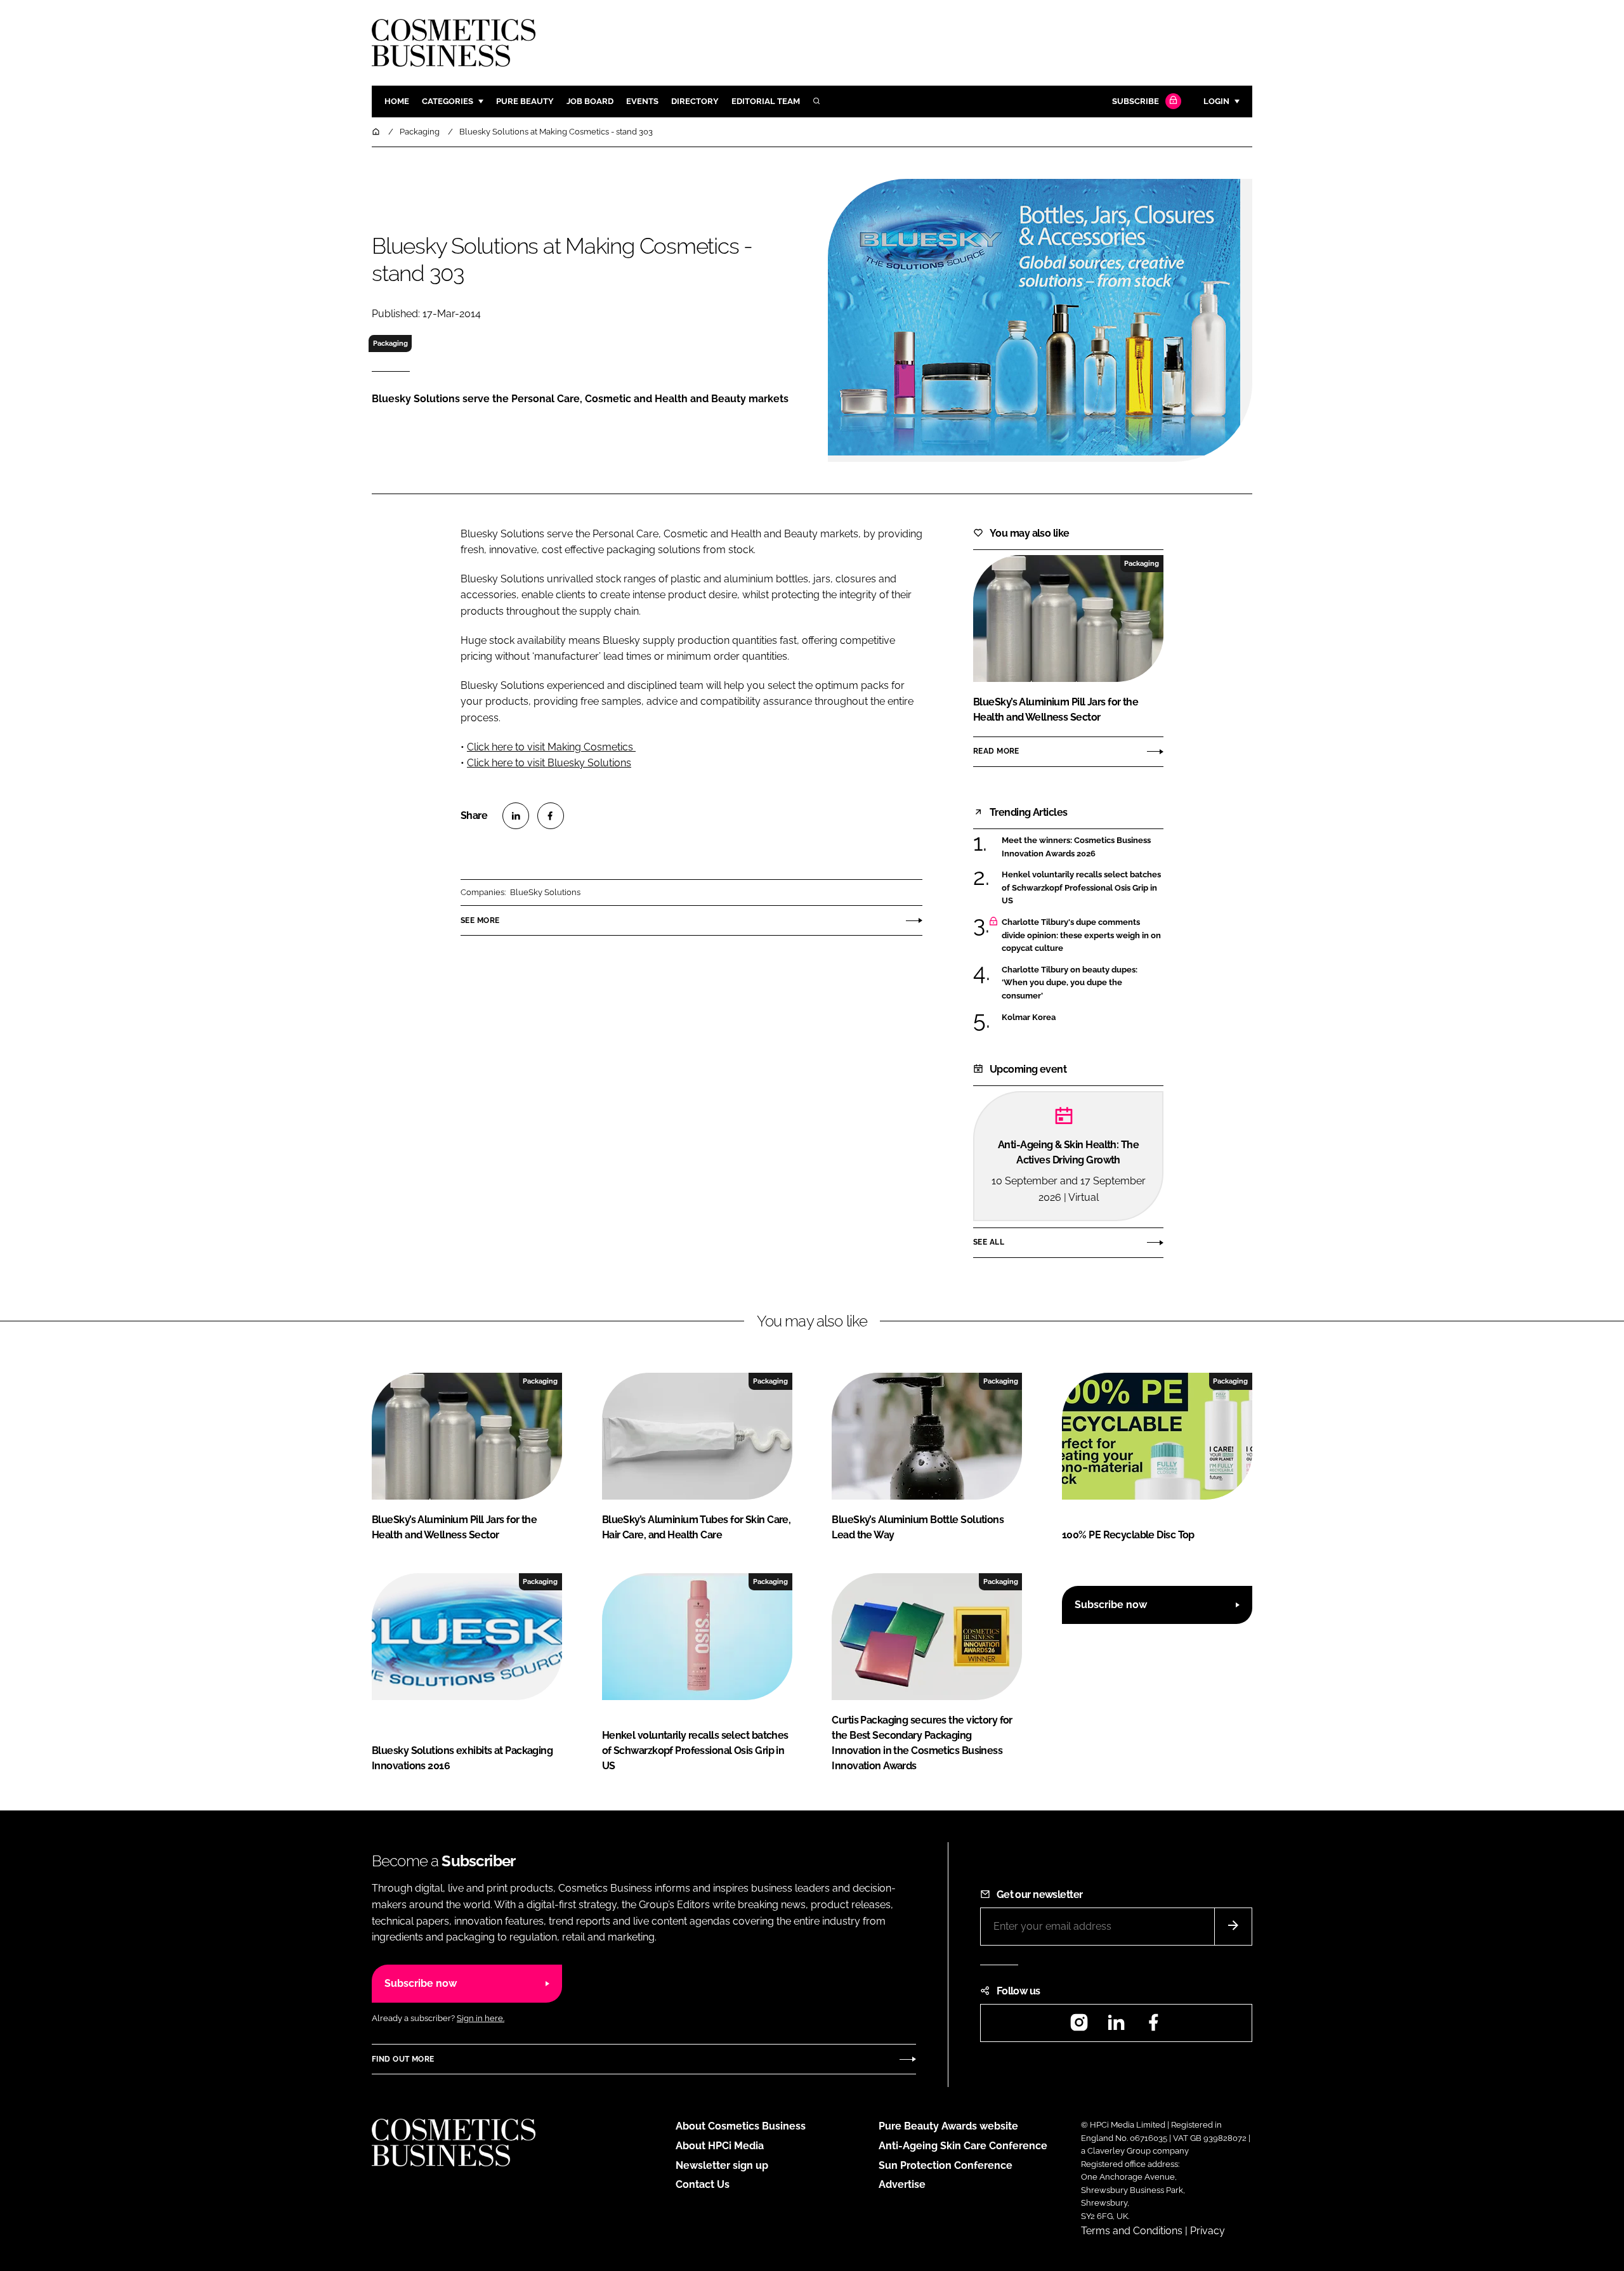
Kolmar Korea (1083, 1018)
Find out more (403, 2059)
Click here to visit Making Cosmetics (551, 747)
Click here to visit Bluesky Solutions (549, 763)
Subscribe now (1111, 1605)
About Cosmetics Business (741, 2126)
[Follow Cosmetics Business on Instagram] (1079, 2026)
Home (397, 101)
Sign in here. (481, 2018)
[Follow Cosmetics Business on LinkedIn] (1116, 2026)
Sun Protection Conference (946, 2165)
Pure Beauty (525, 101)
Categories (448, 101)
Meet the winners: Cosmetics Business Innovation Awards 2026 (1083, 847)
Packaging (390, 343)
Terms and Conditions (1132, 2231)
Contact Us (703, 2184)
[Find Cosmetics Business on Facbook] (1153, 2026)
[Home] (377, 132)
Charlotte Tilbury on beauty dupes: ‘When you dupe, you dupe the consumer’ (1083, 983)
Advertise (902, 2184)
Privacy (1208, 2231)
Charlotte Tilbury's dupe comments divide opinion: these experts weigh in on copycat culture (1083, 935)
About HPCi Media (720, 2146)
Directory (695, 101)
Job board (590, 101)
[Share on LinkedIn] (516, 816)
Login (1216, 101)
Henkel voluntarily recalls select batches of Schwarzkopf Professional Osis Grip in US (1083, 888)
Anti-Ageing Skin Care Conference (963, 2146)
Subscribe (1136, 101)
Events (642, 101)
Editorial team (766, 101)
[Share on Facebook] (551, 816)
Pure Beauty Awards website (948, 2126)
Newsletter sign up (722, 2165)
